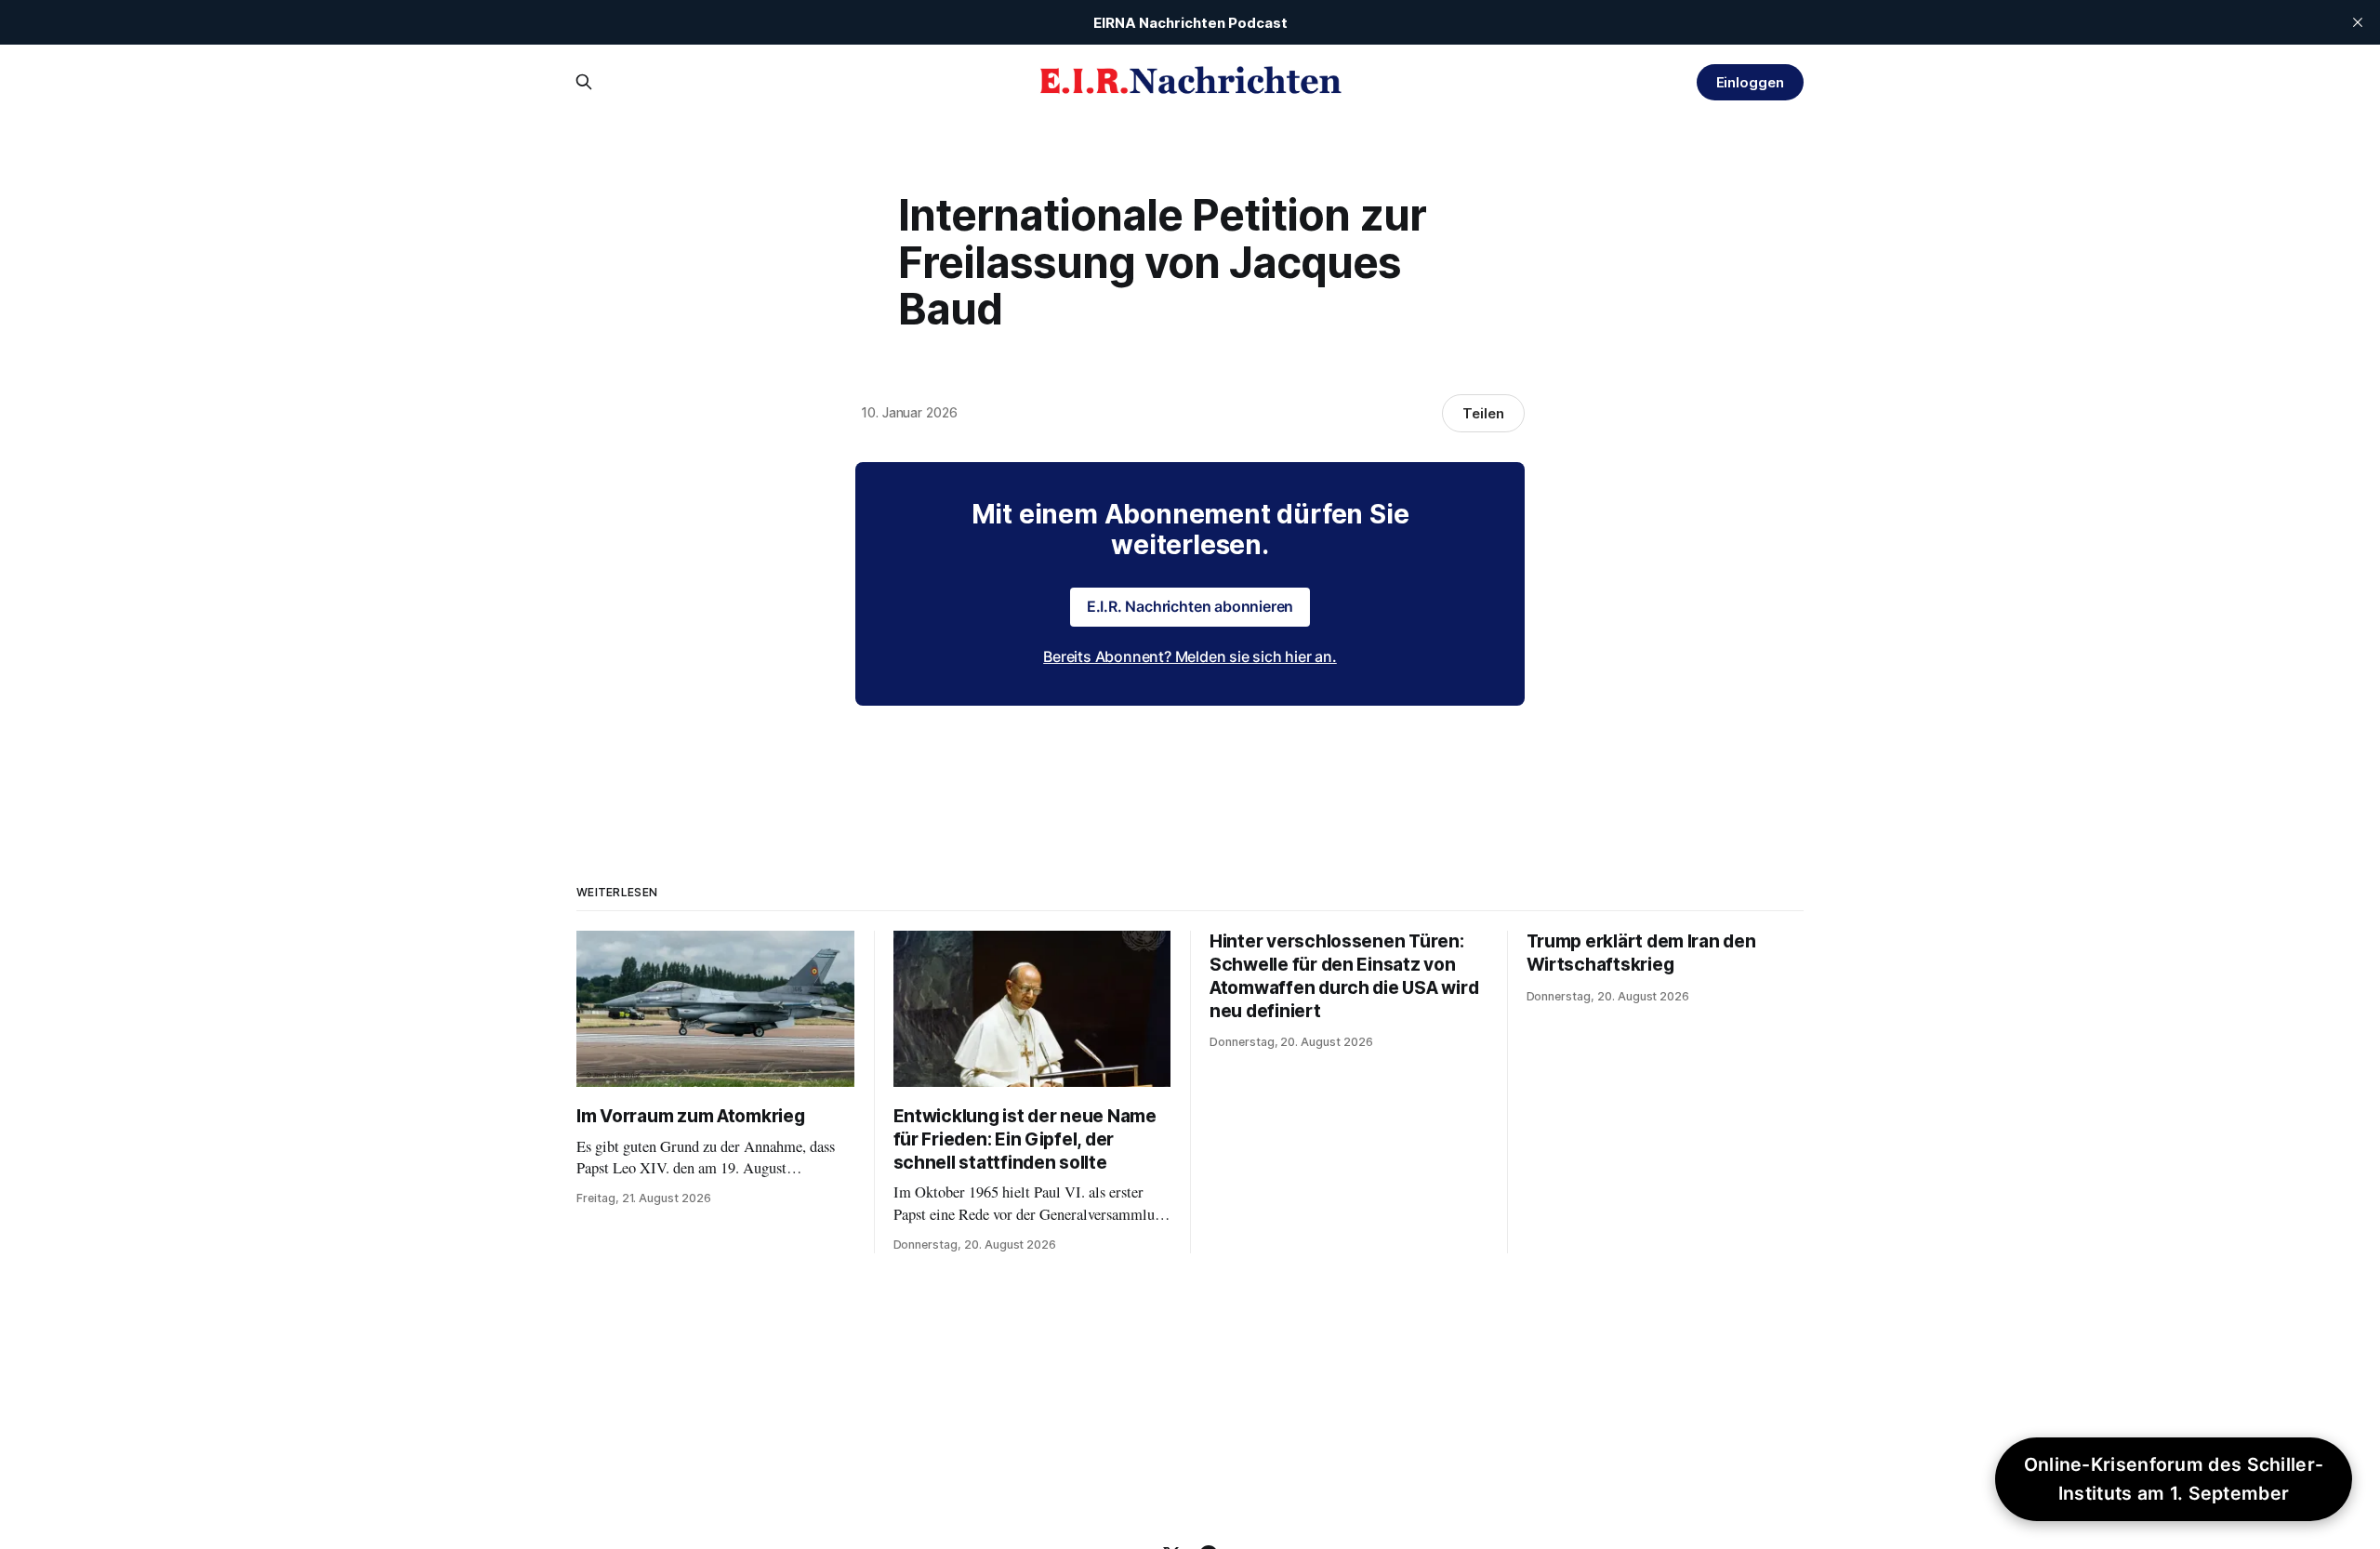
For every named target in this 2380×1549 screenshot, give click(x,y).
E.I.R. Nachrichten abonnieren (1190, 606)
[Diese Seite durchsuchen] (584, 82)
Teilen (1483, 413)
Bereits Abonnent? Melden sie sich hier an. (1190, 656)
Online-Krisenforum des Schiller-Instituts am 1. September (2174, 1479)
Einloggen (1750, 82)
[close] (2358, 22)
